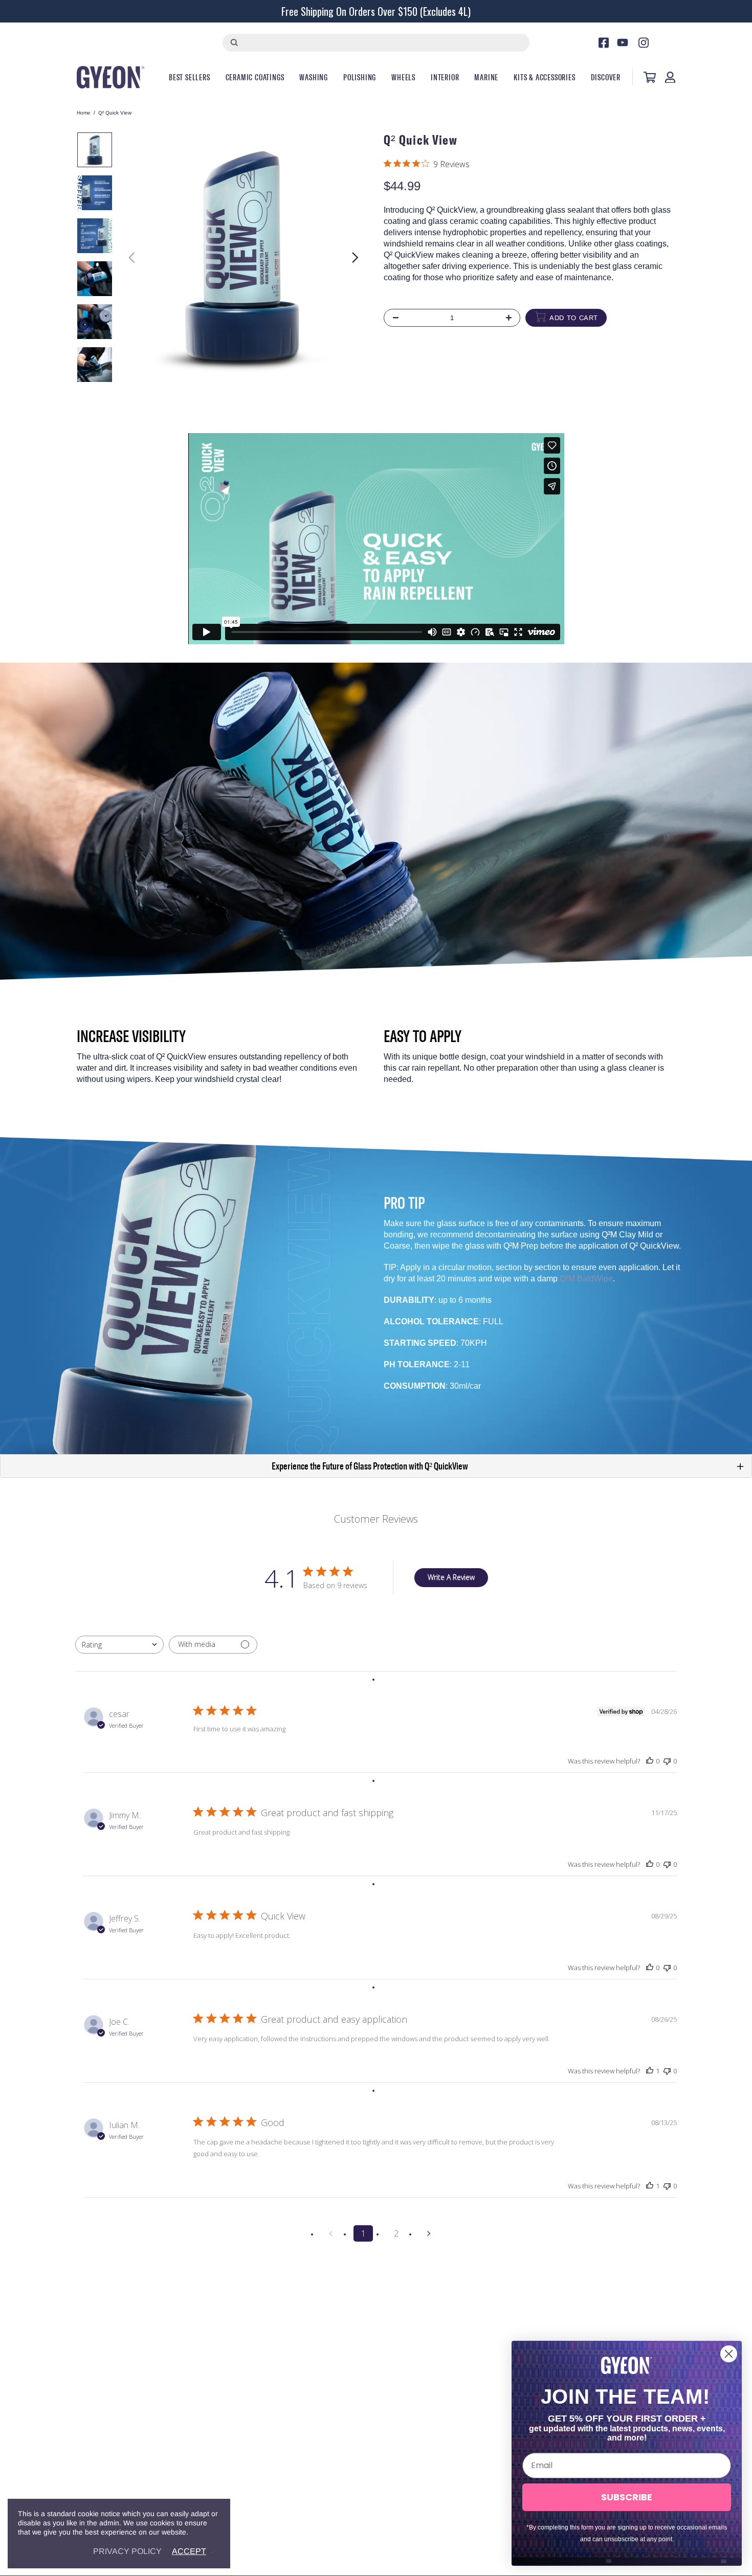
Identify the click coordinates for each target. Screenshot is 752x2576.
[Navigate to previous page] (330, 2233)
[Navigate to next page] (429, 2233)
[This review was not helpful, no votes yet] (667, 1761)
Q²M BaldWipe (586, 1279)
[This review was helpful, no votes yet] (650, 1761)
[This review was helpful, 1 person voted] (650, 2071)
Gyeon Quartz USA (110, 77)
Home (84, 113)
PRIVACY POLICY (127, 2551)
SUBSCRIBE (627, 2497)
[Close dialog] (729, 2354)
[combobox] (119, 1645)
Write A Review (451, 1577)
